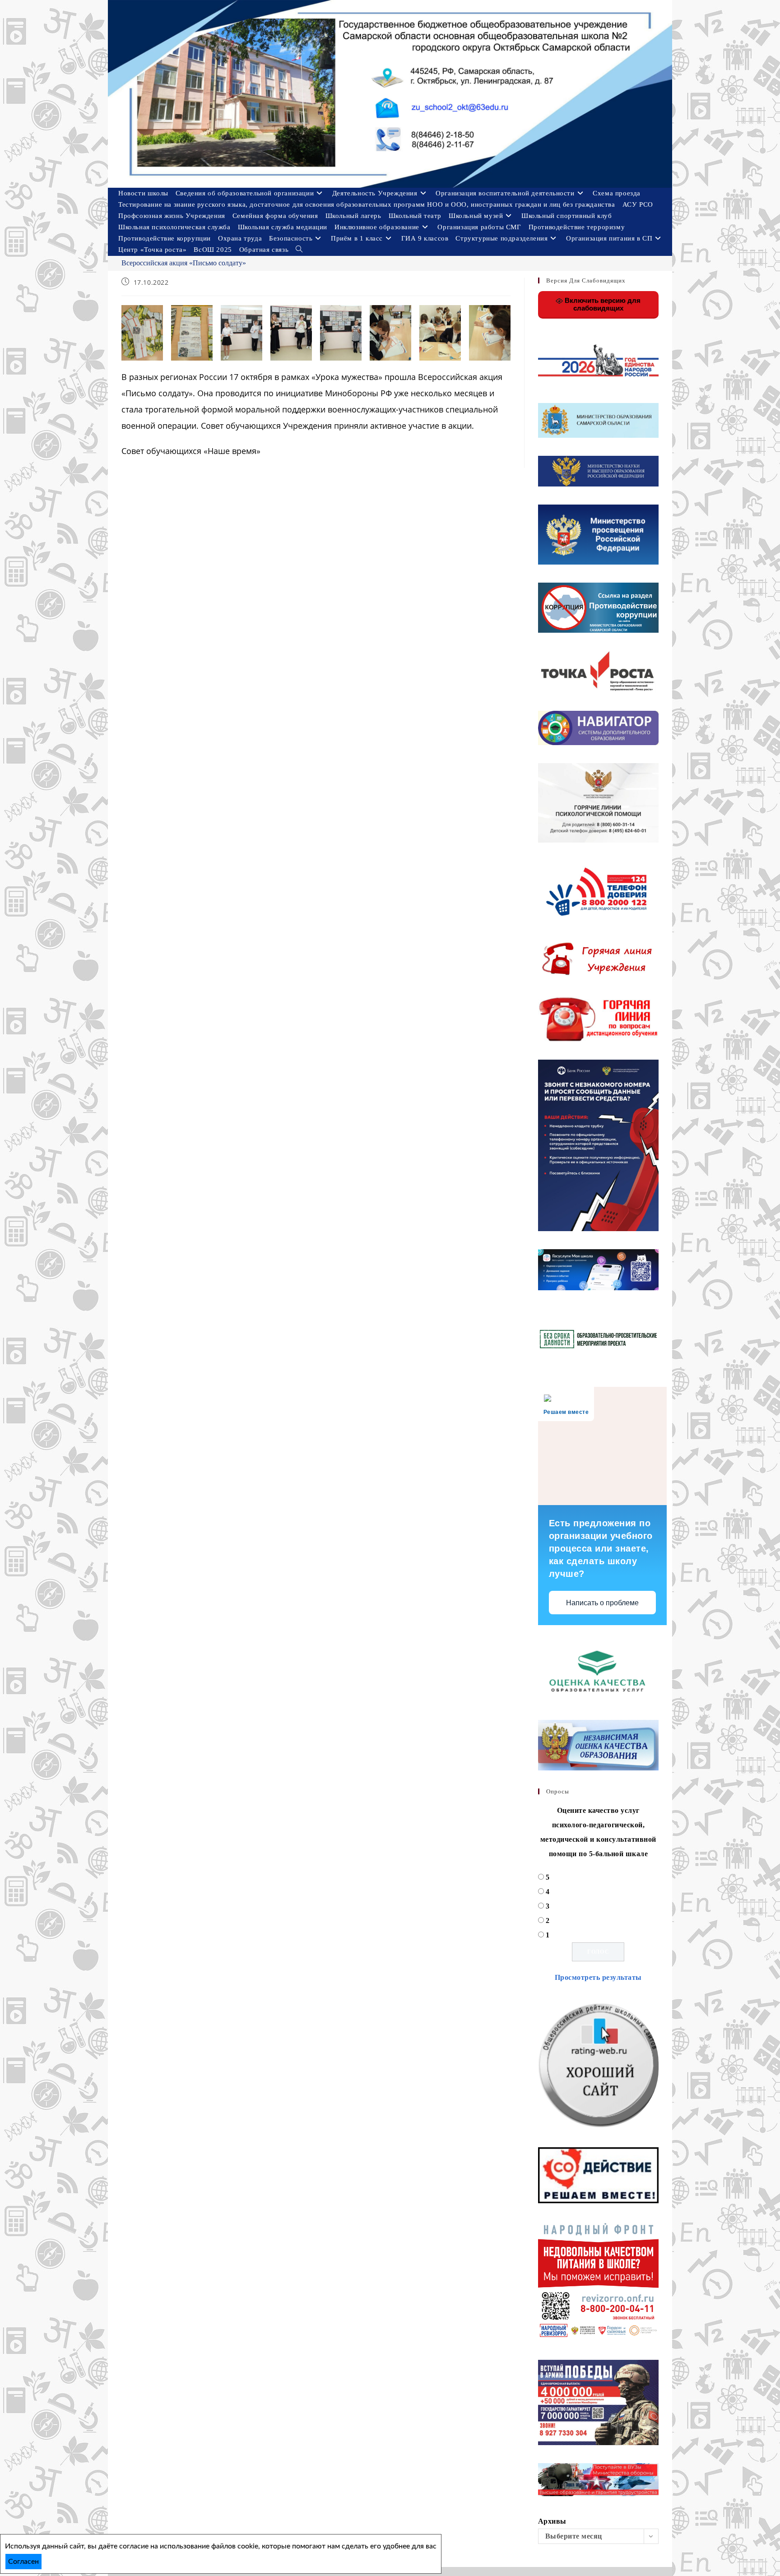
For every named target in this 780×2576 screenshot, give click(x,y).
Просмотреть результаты (598, 1977)
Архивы (552, 2521)
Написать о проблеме (602, 1603)
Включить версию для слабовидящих (602, 304)
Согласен (23, 2562)
